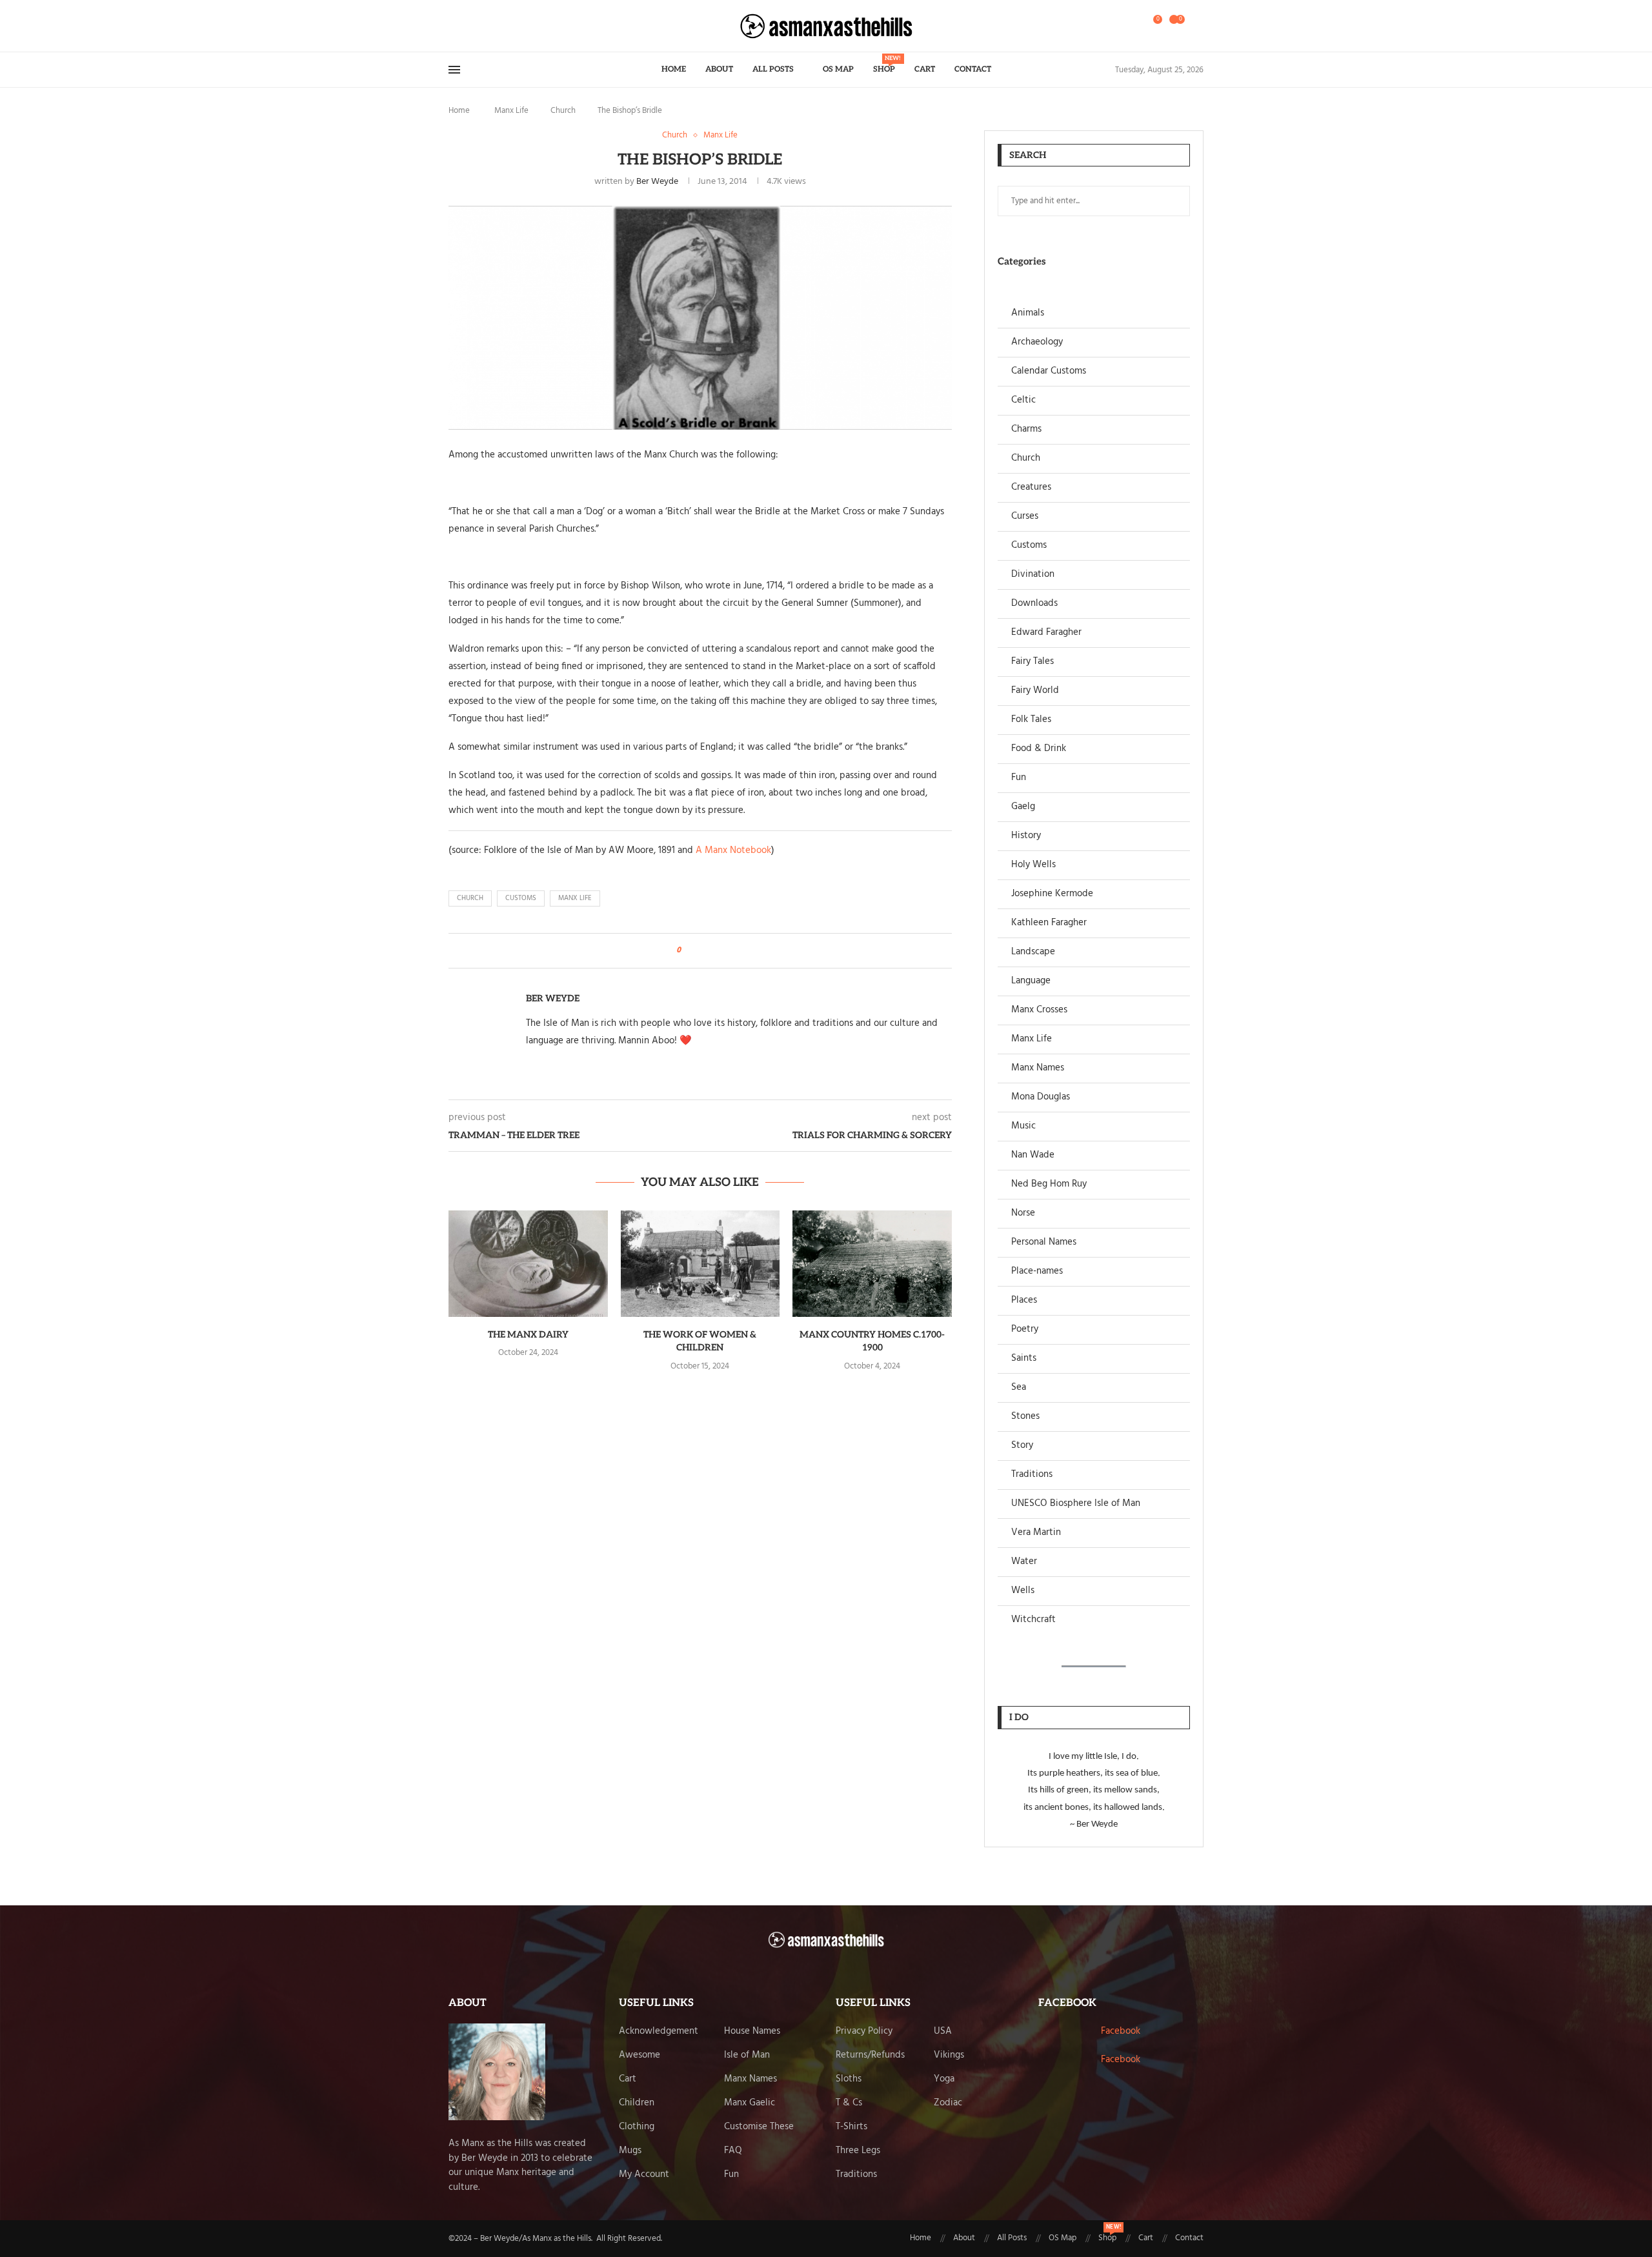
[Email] (488, 26)
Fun (1019, 778)
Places (1024, 1300)
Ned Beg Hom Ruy (1049, 1184)
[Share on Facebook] (695, 951)
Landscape (1033, 952)
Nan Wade (1033, 1155)
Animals (1028, 313)
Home (674, 69)
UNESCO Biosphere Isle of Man (1076, 1504)
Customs (1029, 546)
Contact (973, 69)
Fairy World (1035, 691)
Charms (1026, 429)
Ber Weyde (657, 182)
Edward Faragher (1046, 633)
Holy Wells (1033, 865)
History (1026, 836)
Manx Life (511, 111)
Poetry (1025, 1329)
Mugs (630, 2151)
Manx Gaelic (750, 2103)
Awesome (640, 2055)
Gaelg (1023, 807)
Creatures (1031, 487)
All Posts (773, 69)
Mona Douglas (1041, 1097)
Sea (1019, 1388)
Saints (1024, 1359)
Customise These (759, 2127)
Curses (1025, 517)
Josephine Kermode (1052, 894)
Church (563, 111)
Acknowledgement (659, 2031)
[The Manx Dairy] (528, 1263)
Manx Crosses (1039, 1010)
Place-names (1037, 1271)
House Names (752, 2031)
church (470, 898)
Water (1024, 1562)
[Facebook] (453, 26)
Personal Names (1044, 1242)
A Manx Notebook (733, 850)
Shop (884, 65)
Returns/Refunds (870, 2055)
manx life (575, 898)
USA (943, 2031)
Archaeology (1037, 342)
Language (1031, 981)
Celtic (1023, 400)
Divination (1033, 575)
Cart (925, 69)
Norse (1023, 1213)
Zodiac (948, 2103)
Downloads (1034, 604)
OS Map (838, 69)
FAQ (733, 2151)
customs (521, 898)
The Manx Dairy (528, 1335)
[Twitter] (465, 26)
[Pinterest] (480, 26)
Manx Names (1038, 1068)
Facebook (1121, 2031)
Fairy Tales (1032, 662)
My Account (644, 2175)
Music (1023, 1126)
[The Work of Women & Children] (700, 1263)
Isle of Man (747, 2055)
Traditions (1032, 1475)
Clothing (637, 2127)
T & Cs (849, 2103)
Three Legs (858, 2151)
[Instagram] (472, 26)
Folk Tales (1031, 720)
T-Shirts (851, 2127)
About (719, 69)
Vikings (949, 2055)
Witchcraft (1033, 1620)
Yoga (944, 2079)
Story (1022, 1446)
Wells (1023, 1591)
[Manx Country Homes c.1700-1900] (872, 1263)
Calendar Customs (1049, 371)
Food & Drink (1039, 749)
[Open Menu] (454, 70)
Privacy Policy (864, 2031)
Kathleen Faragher (1049, 923)
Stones (1025, 1417)
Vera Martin (1036, 1533)
